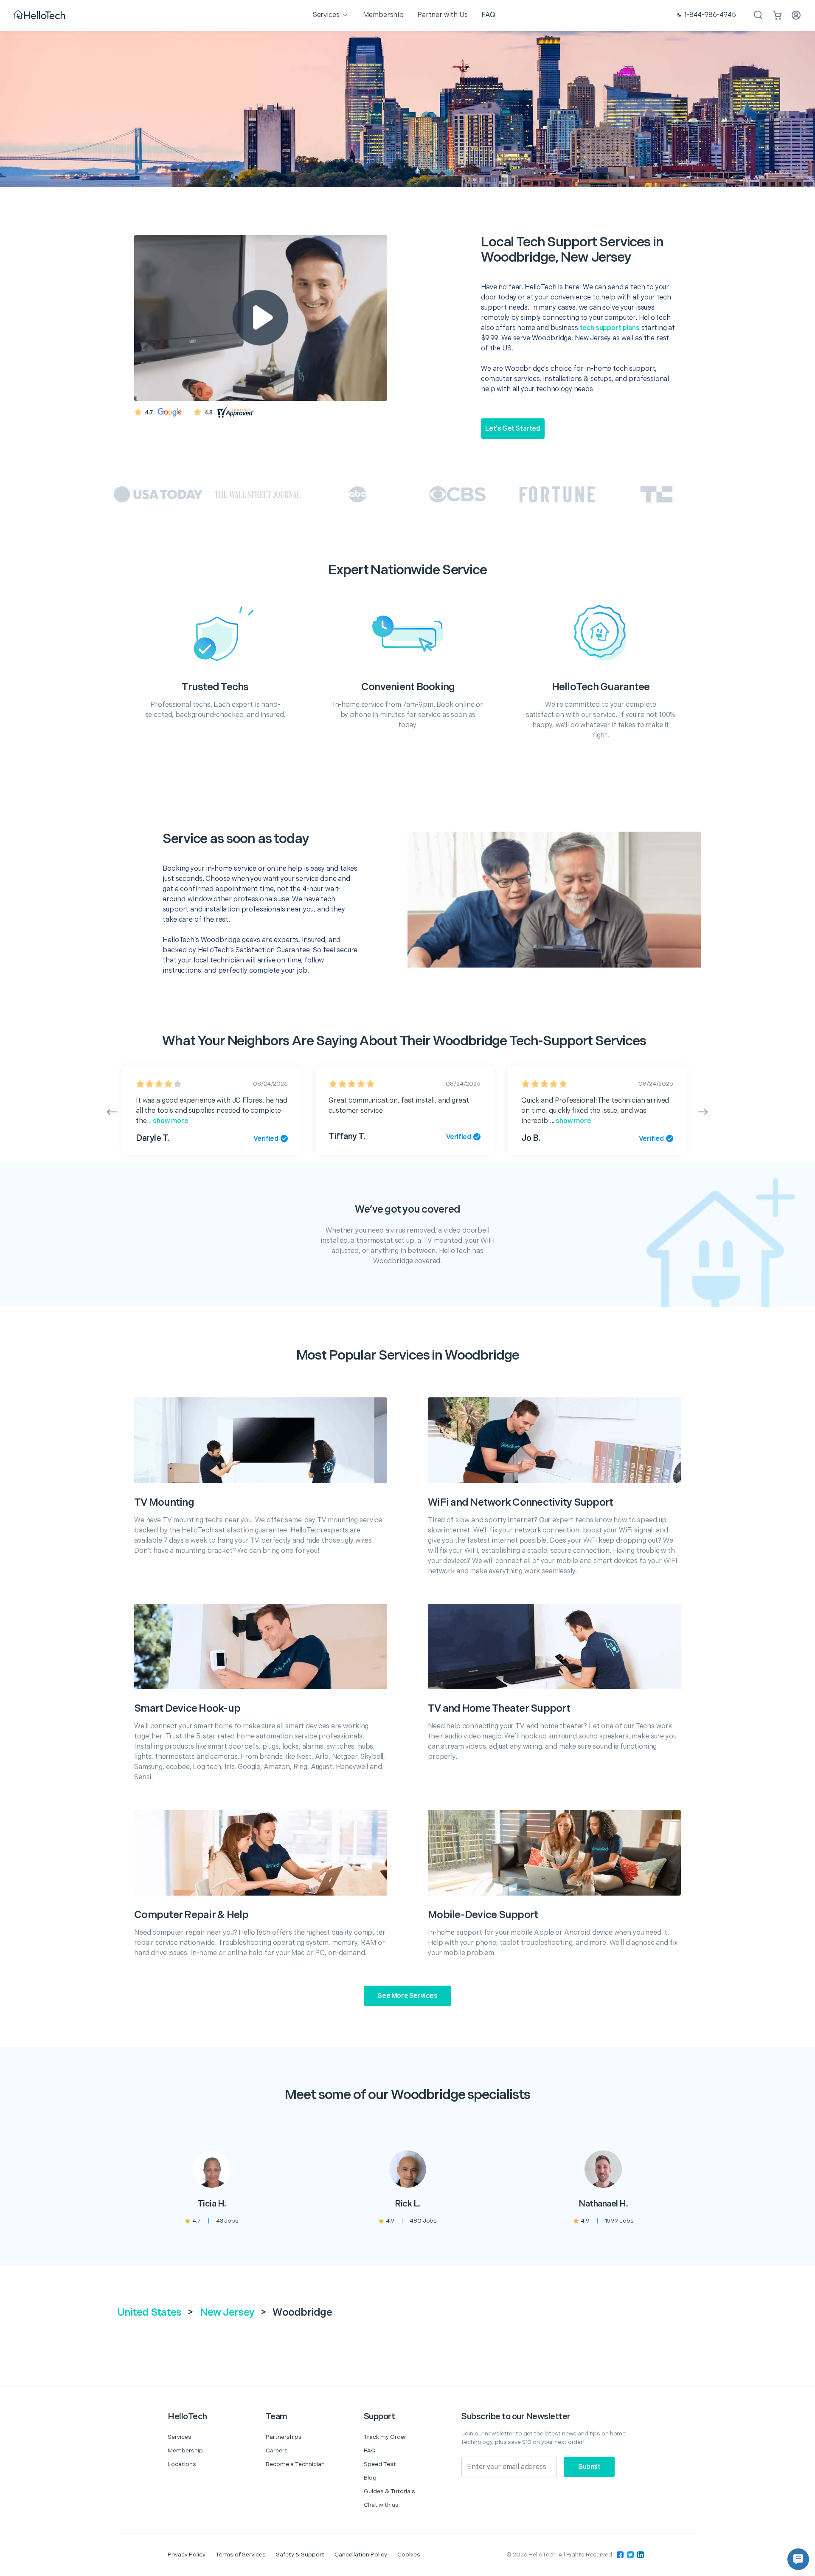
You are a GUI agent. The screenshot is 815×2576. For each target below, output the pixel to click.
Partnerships (284, 2437)
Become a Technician (295, 2464)
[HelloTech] (40, 16)
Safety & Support (300, 2555)
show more (170, 1121)
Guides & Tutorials (389, 2491)
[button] (798, 2559)
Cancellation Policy (361, 2555)
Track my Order (385, 2437)
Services (180, 2437)
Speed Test (380, 2464)
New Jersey (227, 2312)
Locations (182, 2464)
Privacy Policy (187, 2555)
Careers (277, 2450)
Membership (185, 2450)
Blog (370, 2478)
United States (149, 2312)
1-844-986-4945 (710, 15)
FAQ (370, 2450)
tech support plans (610, 328)
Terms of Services (241, 2555)
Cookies (409, 2555)
